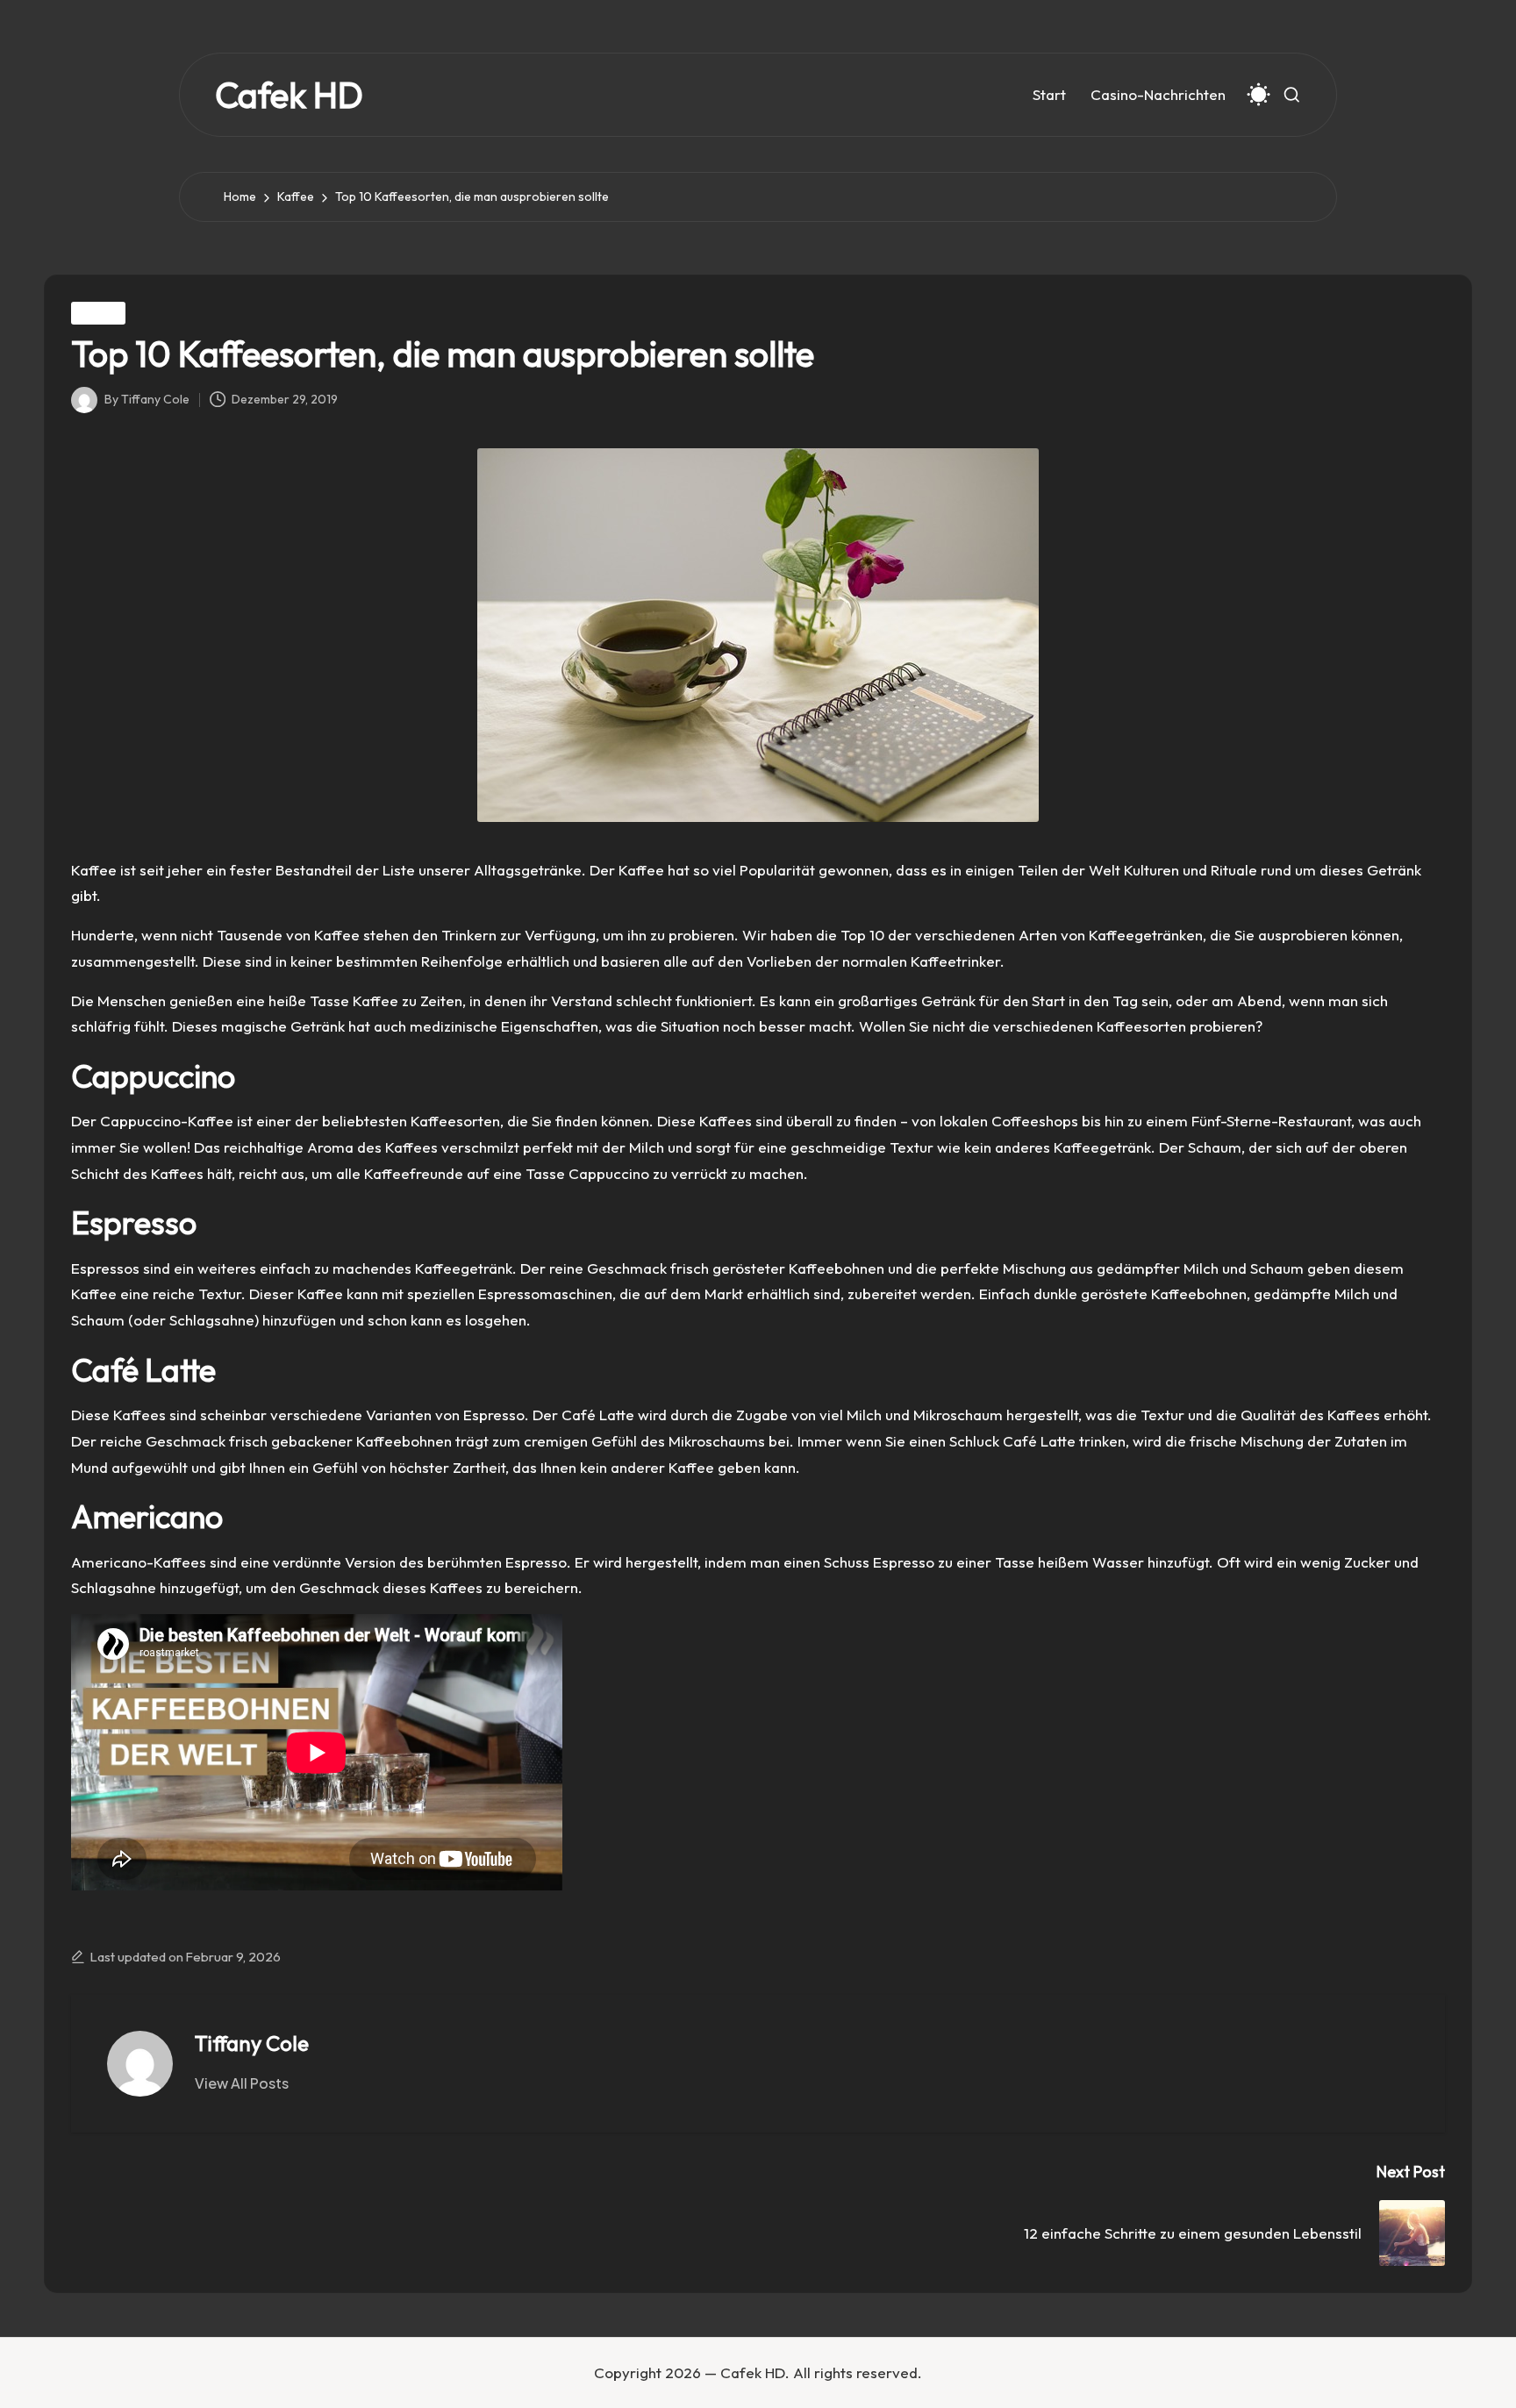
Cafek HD (289, 95)
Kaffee (98, 313)
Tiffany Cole (252, 2043)
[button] (242, 2083)
